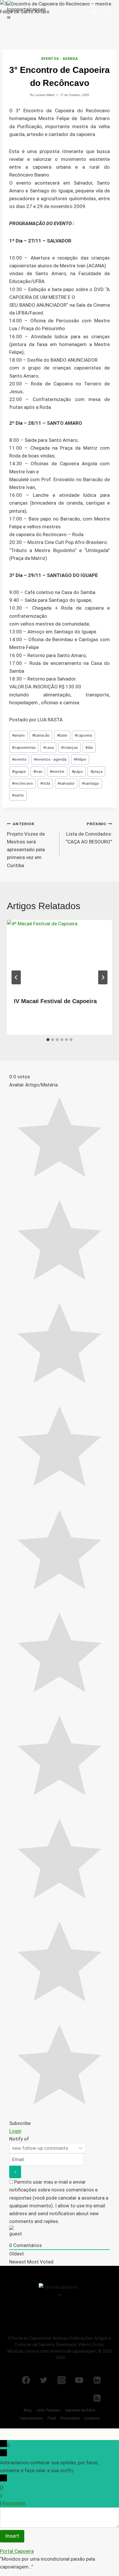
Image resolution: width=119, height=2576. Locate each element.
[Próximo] (103, 977)
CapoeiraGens (31, 2418)
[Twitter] (44, 2380)
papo (77, 771)
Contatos (92, 2418)
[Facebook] (26, 2380)
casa (48, 747)
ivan (38, 771)
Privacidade (70, 2418)
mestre (57, 771)
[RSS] (97, 2398)
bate (62, 735)
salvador (66, 783)
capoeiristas (24, 747)
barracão (41, 735)
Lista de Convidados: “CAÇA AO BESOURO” (89, 833)
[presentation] (59, 955)
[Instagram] (62, 2380)
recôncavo (22, 783)
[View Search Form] (93, 13)
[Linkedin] (97, 2380)
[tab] (48, 1040)
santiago (90, 783)
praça (96, 771)
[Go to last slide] (16, 977)
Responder (14, 2503)
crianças (69, 747)
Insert (12, 2536)
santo (18, 795)
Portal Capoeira (17, 2551)
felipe (80, 759)
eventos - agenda (50, 759)
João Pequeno (48, 2410)
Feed (52, 2418)
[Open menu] (107, 13)
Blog (28, 2410)
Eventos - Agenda (60, 59)
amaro (18, 735)
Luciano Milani (44, 95)
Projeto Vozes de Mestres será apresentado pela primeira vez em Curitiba (26, 845)
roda (45, 783)
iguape (19, 771)
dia (89, 747)
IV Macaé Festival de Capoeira (55, 1001)
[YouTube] (79, 2380)
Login (15, 2131)
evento (19, 759)
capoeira (83, 735)
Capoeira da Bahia (80, 2410)
